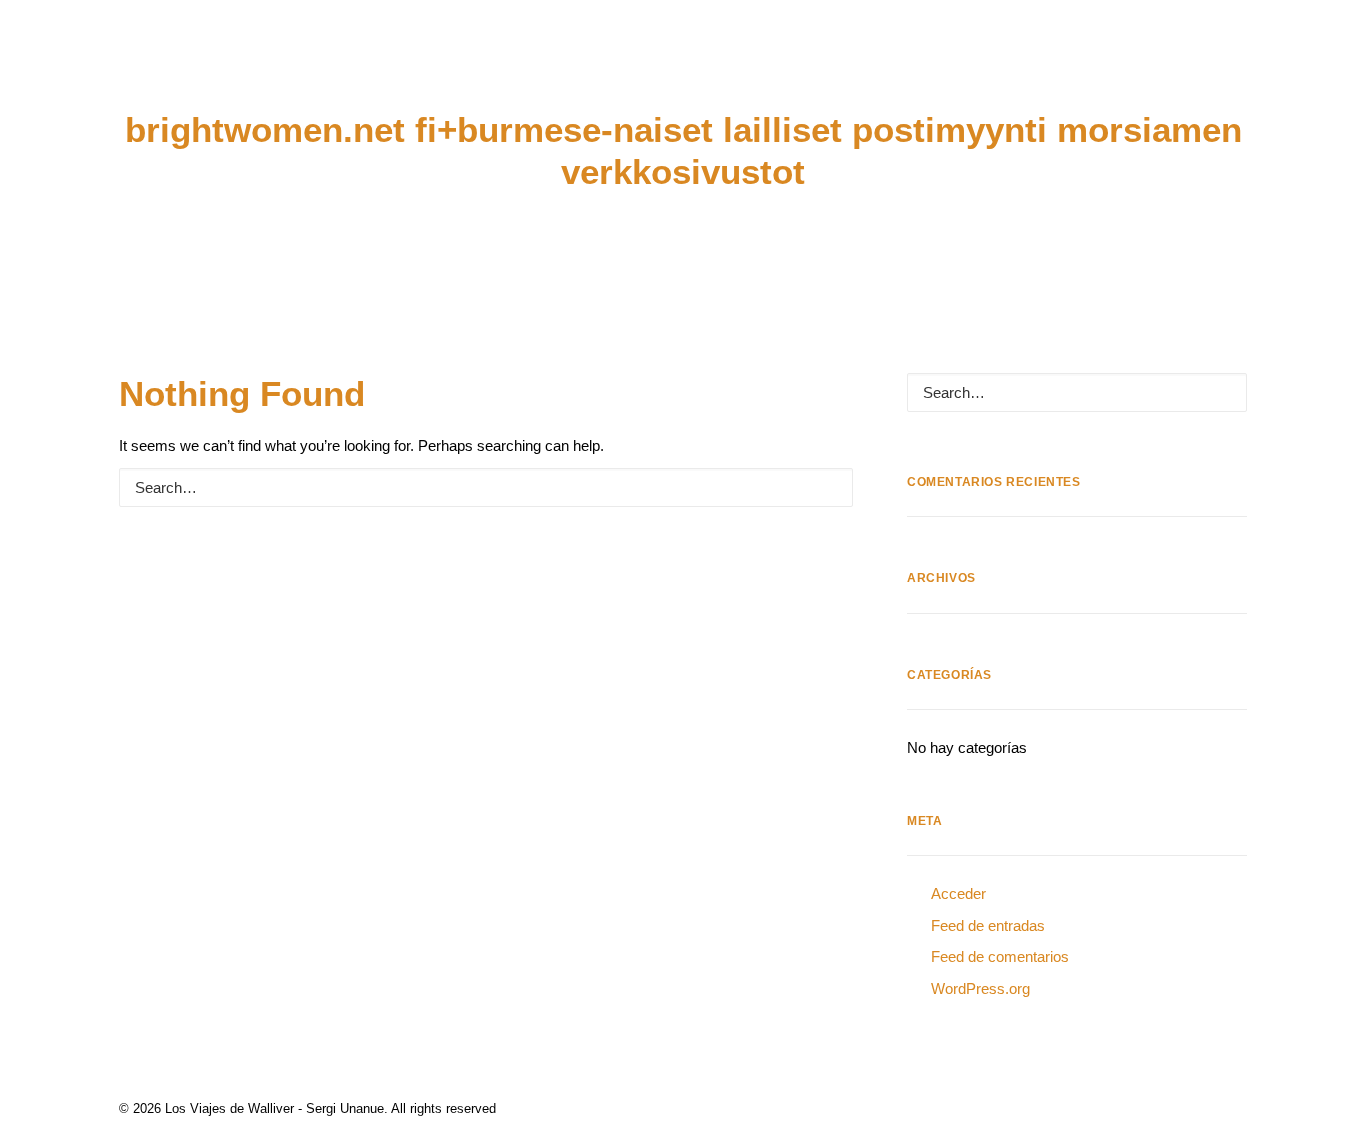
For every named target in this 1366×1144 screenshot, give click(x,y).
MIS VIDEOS (332, 74)
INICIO (61, 74)
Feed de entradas (988, 925)
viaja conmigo (864, 74)
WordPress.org (980, 988)
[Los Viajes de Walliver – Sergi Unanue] (683, 73)
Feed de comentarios (1000, 956)
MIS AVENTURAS (185, 74)
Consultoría (472, 74)
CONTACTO (1105, 74)
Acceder (958, 893)
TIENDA (993, 74)
